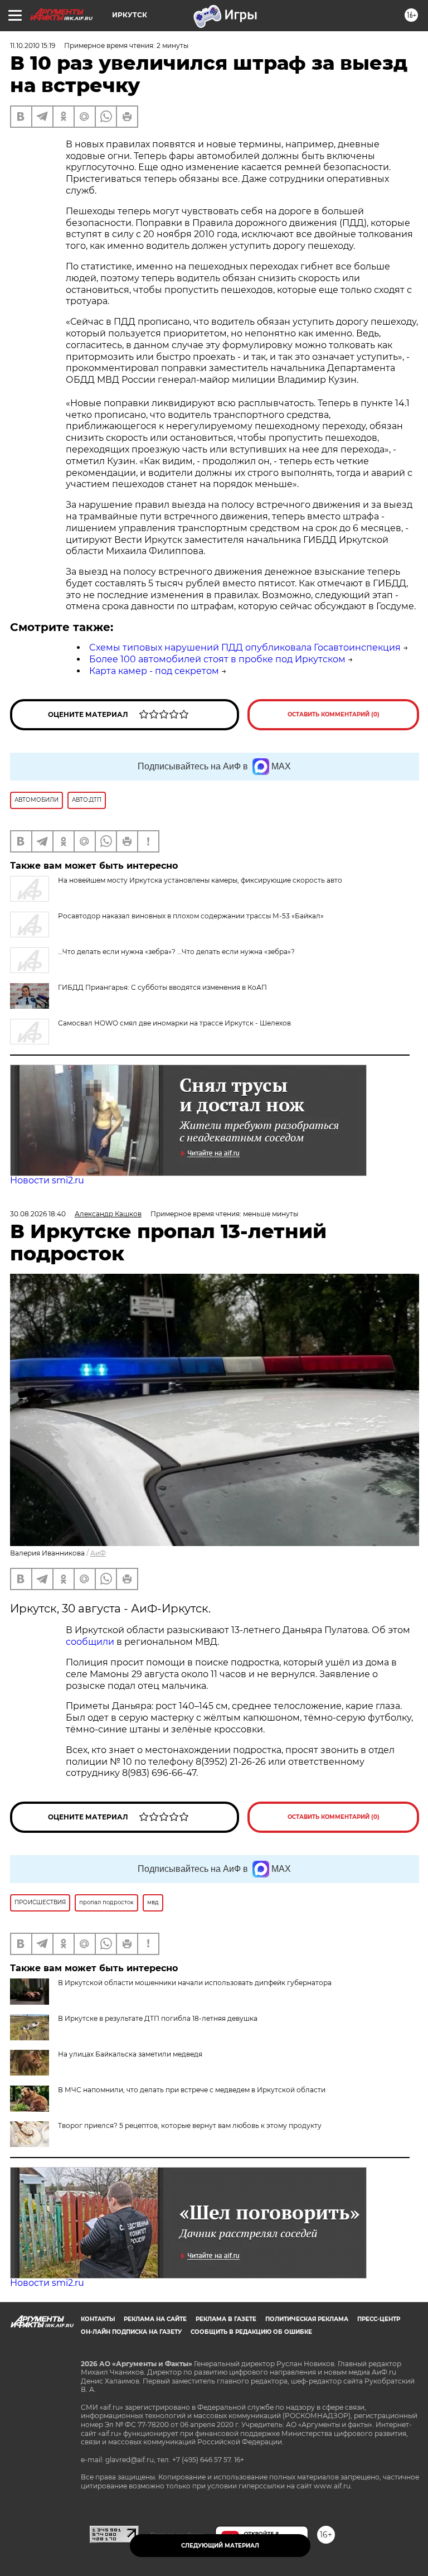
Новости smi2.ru (47, 1180)
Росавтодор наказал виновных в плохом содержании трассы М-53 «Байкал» (191, 916)
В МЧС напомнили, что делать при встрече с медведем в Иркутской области (192, 2090)
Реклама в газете (226, 2319)
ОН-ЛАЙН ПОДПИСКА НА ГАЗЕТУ (131, 2332)
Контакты (98, 2319)
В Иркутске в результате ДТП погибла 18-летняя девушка (158, 2018)
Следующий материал (220, 2546)
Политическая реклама (307, 2319)
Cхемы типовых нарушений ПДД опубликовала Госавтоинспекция (245, 647)
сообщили (90, 1642)
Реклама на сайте (155, 2319)
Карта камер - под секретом (154, 671)
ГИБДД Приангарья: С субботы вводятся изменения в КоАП (162, 987)
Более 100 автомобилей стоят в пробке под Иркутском (217, 659)
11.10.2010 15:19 (33, 45)
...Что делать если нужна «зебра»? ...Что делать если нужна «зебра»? (176, 952)
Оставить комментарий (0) (334, 714)
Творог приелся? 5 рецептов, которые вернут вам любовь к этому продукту (190, 2125)
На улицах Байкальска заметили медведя (130, 2054)
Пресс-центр (379, 2319)
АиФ (98, 1553)
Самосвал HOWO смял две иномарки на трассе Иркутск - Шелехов (174, 1023)
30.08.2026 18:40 (38, 1214)
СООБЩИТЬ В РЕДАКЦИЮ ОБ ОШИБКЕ (251, 2332)
